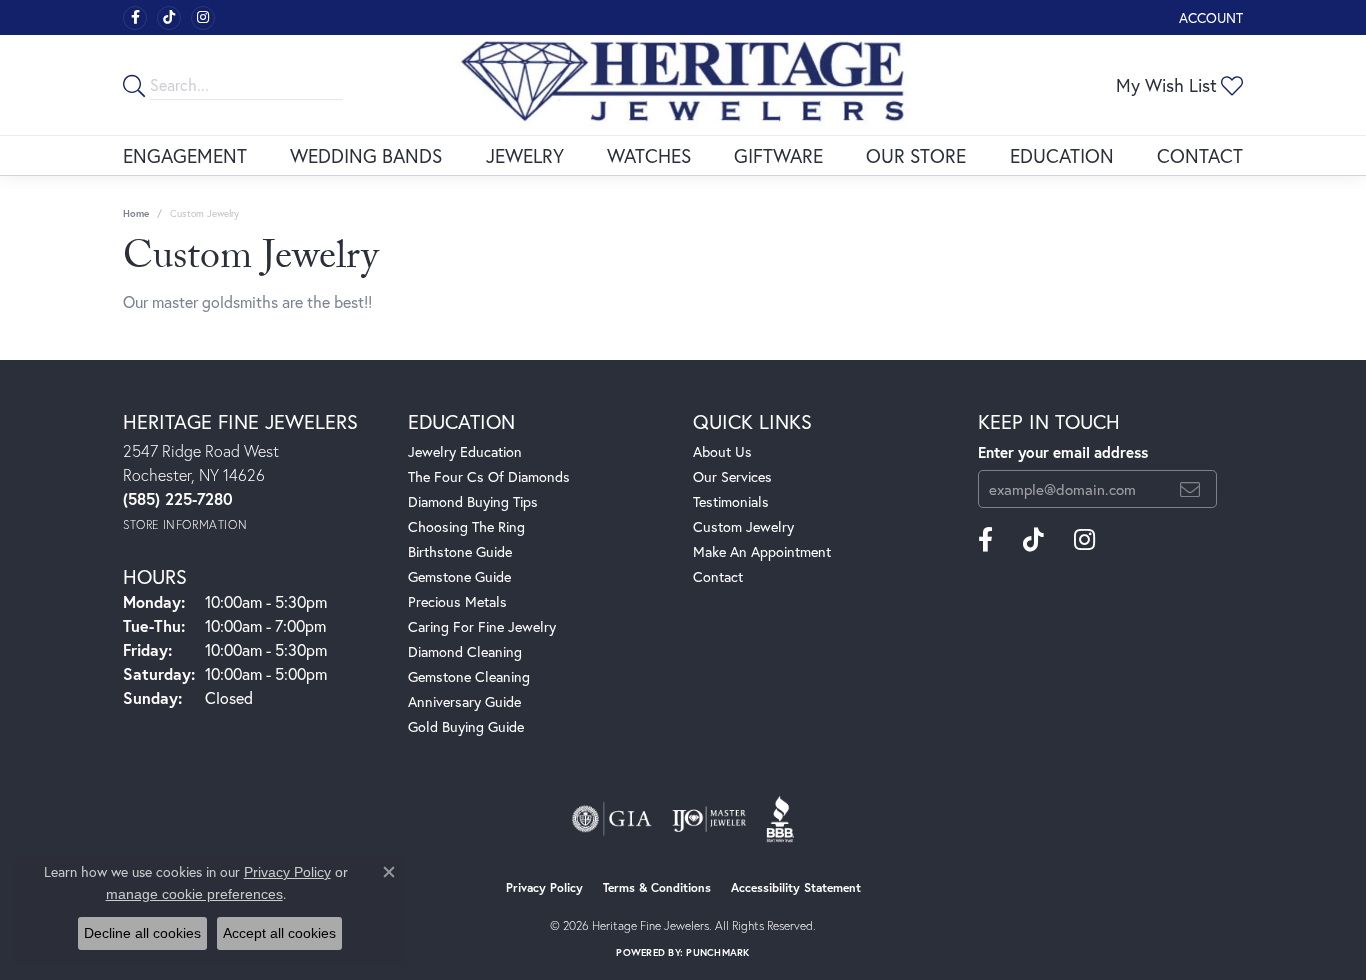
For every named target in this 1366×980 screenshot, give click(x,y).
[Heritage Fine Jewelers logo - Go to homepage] (683, 85)
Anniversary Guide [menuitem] (464, 701)
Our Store (916, 155)
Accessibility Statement (796, 887)
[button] (1209, 17)
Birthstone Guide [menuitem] (460, 551)
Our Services (732, 476)
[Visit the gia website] (612, 819)
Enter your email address (1063, 452)
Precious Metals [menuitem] (457, 601)
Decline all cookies (142, 933)
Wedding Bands (366, 155)
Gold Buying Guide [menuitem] (466, 726)
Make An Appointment (762, 551)
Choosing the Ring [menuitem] (466, 526)
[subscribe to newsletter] (1190, 489)
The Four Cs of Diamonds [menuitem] (489, 476)
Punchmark (717, 952)
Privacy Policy (544, 887)
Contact (1200, 155)
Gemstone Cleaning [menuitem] (469, 676)
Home (136, 213)
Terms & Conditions (657, 887)
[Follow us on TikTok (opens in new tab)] (169, 18)
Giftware (778, 155)
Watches (649, 155)
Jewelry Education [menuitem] (465, 451)
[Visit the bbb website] (780, 819)
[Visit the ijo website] (709, 819)
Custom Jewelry (743, 526)
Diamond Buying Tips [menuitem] (473, 501)
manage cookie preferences (194, 894)
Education (1062, 155)
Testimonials (731, 501)
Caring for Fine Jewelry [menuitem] (482, 626)
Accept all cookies (279, 933)
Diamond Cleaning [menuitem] (465, 651)
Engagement (185, 155)
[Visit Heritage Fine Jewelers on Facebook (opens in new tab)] (135, 18)
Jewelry (525, 155)
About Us (722, 451)
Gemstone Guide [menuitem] (459, 576)
